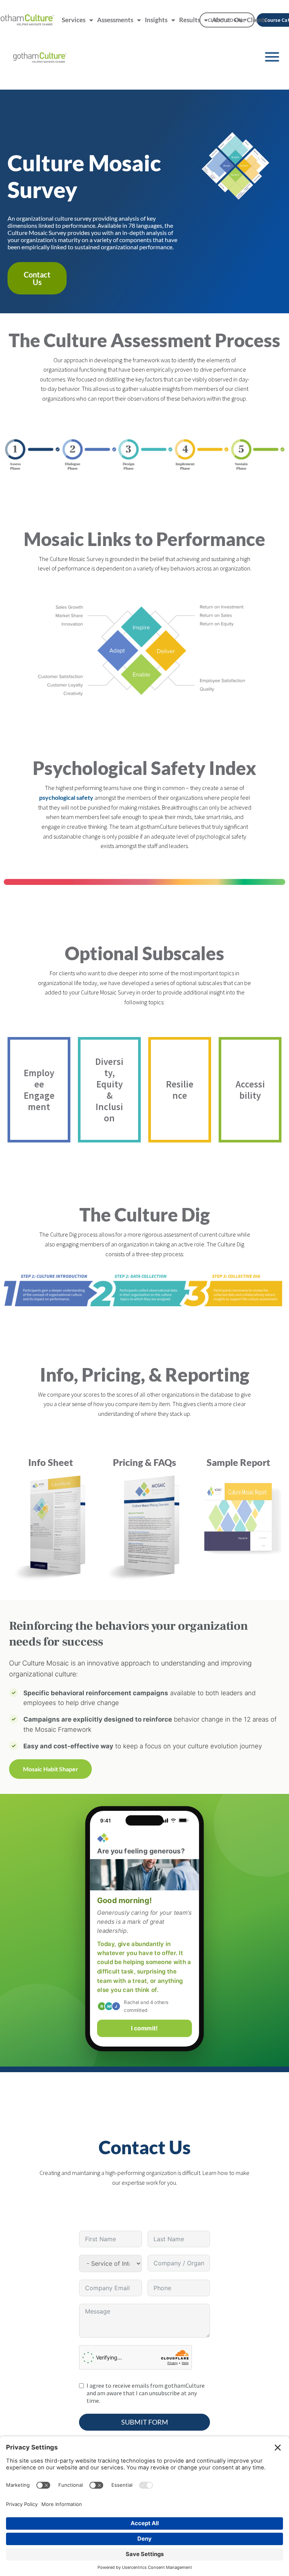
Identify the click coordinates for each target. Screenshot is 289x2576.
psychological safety (66, 797)
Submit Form (145, 2422)
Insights (156, 20)
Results (190, 20)
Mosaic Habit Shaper (51, 1769)
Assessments (115, 20)
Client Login (227, 20)
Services (74, 20)
